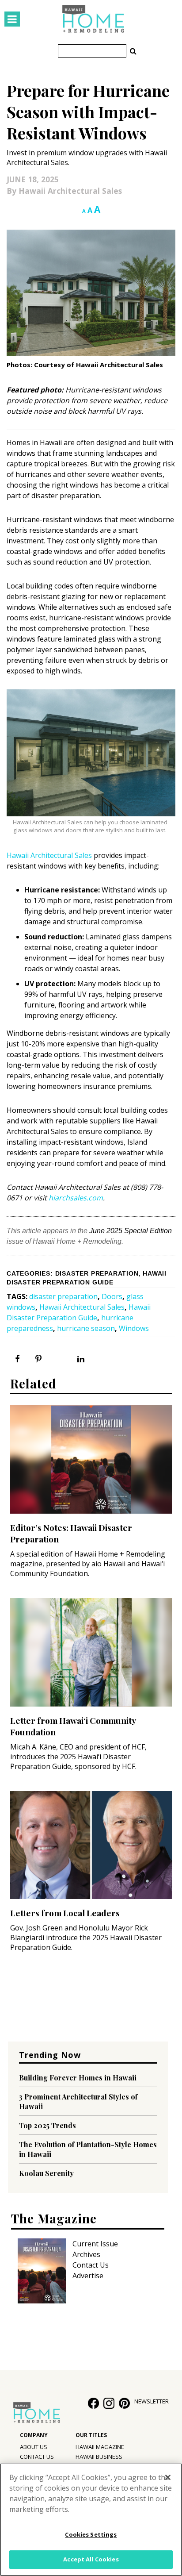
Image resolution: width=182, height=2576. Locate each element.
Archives (86, 2254)
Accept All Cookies (91, 2559)
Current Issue (95, 2244)
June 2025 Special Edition (131, 1231)
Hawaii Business (99, 2457)
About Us (34, 2447)
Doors (112, 1296)
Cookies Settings (91, 2534)
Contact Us (91, 2265)
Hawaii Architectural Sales (70, 191)
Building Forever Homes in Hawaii (78, 2078)
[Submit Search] (133, 51)
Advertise (88, 2276)
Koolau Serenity (46, 2173)
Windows (134, 1328)
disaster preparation (63, 1296)
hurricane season (86, 1328)
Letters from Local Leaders (65, 1913)
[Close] (168, 2477)
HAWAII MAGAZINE (100, 2447)
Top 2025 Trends (47, 2125)
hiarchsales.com (76, 1198)
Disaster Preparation (97, 1274)
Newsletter (152, 2401)
